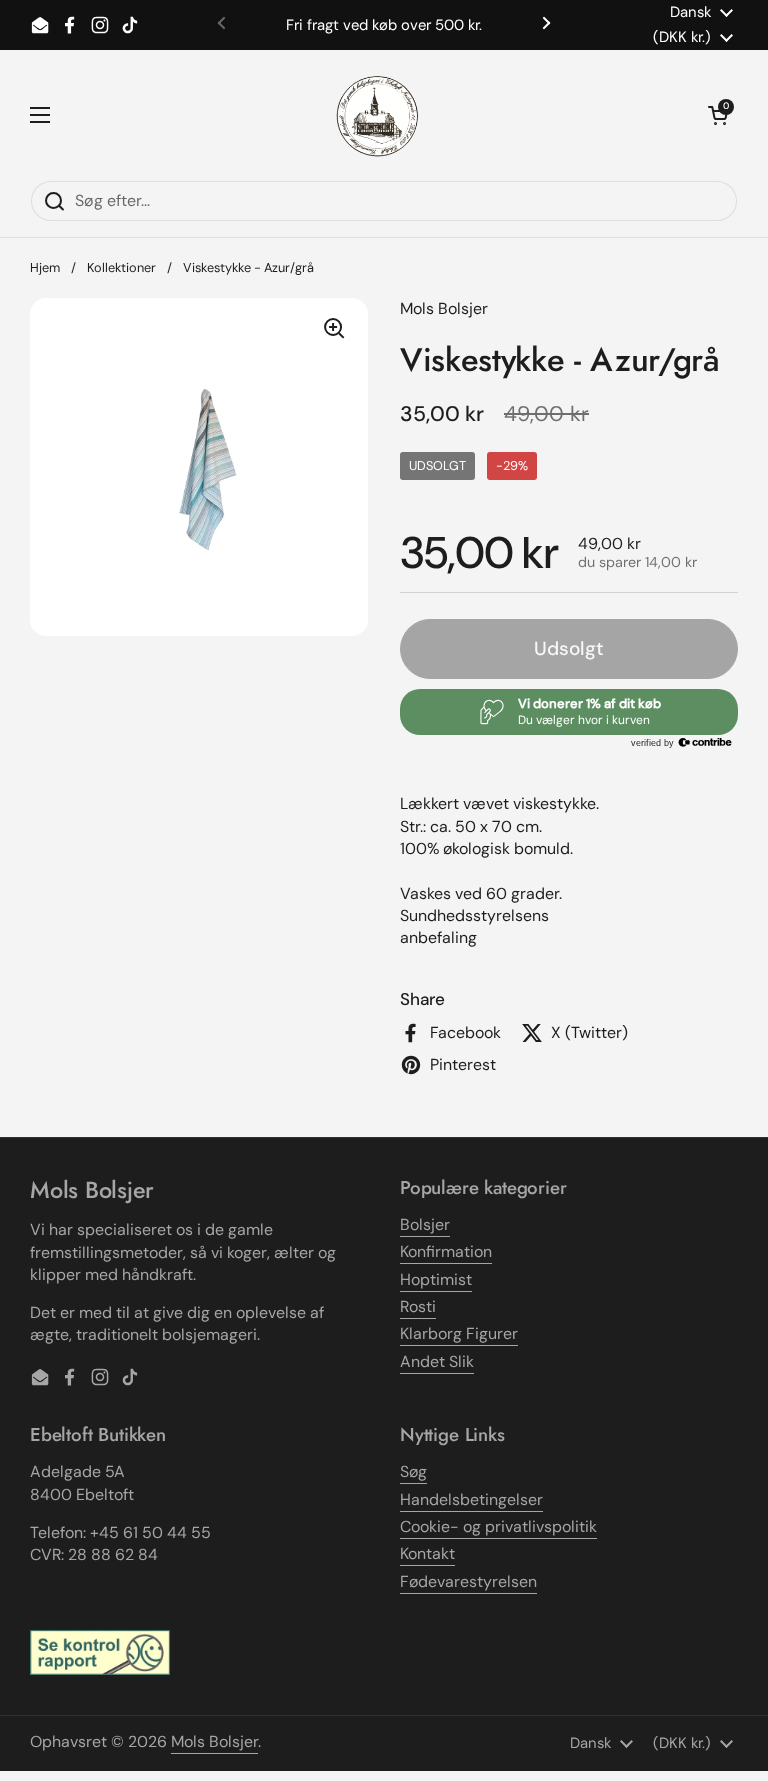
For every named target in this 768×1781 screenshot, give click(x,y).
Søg (413, 1471)
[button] (718, 115)
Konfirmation (446, 1251)
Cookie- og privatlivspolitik (498, 1526)
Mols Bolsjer (214, 1741)
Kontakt (427, 1553)
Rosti (418, 1306)
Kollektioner (121, 267)
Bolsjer (425, 1224)
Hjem (45, 267)
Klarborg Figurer (459, 1333)
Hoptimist (436, 1279)
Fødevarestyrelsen (468, 1581)
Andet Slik (437, 1361)
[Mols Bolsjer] (379, 115)
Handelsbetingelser (471, 1499)
